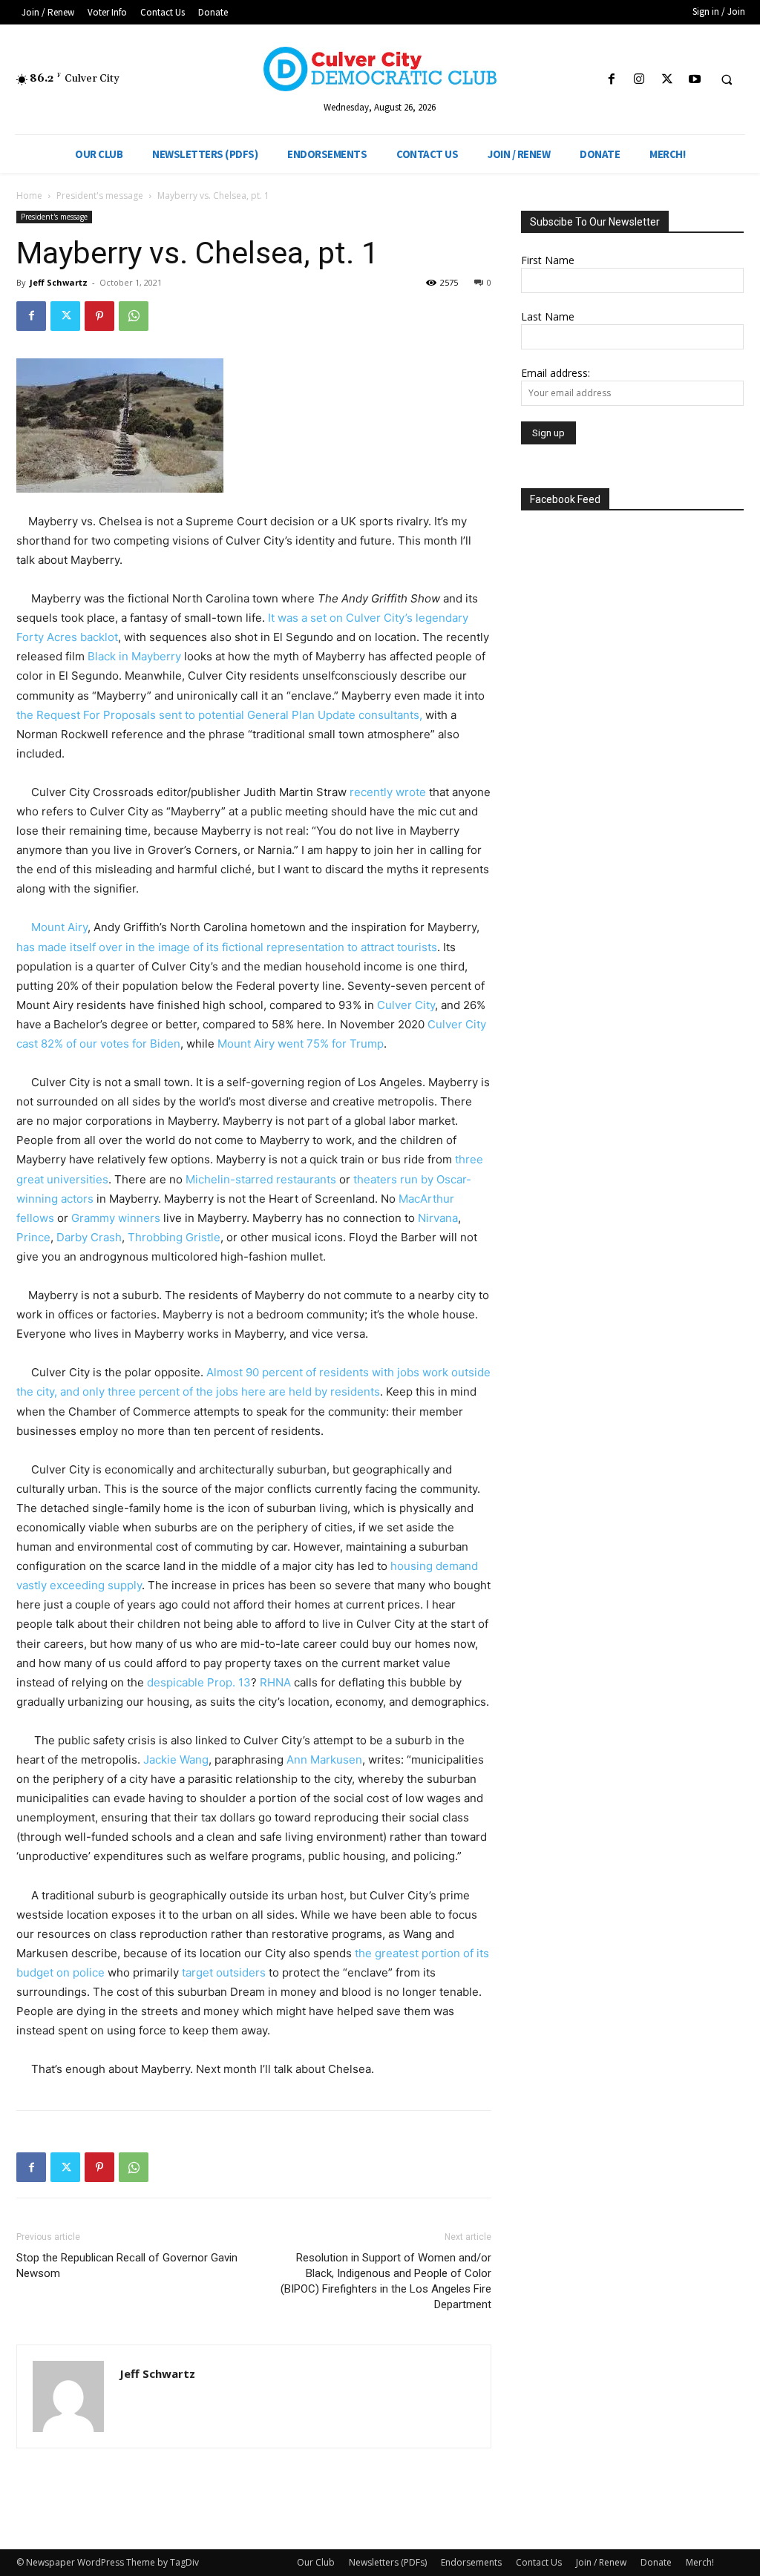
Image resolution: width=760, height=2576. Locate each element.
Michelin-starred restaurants (259, 1179)
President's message (100, 195)
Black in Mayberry (133, 656)
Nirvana (436, 1218)
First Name (548, 260)
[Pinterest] (99, 316)
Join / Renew (601, 2562)
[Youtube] (694, 80)
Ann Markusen (323, 1759)
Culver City (406, 1005)
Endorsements (471, 2562)
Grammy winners (116, 1218)
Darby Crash (88, 1237)
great (30, 1179)
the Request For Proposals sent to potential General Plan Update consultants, (219, 715)
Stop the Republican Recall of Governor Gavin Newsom (127, 2265)
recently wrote (386, 792)
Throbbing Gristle (173, 1237)
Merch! (700, 2562)
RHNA (275, 1682)
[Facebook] (612, 80)
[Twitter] (667, 80)
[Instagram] (639, 80)
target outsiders (222, 1972)
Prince (33, 1237)
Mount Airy (59, 927)
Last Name (548, 316)
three (468, 1159)
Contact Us (539, 2562)
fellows (35, 1218)
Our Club (316, 2562)
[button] (727, 80)
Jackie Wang (176, 1759)
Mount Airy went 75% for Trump (301, 1044)
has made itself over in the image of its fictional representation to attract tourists (227, 947)
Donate (656, 2562)
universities (76, 1179)
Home (29, 195)
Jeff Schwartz (59, 282)
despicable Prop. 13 (199, 1682)
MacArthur (425, 1199)
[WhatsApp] (134, 316)
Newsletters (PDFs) (388, 2562)
